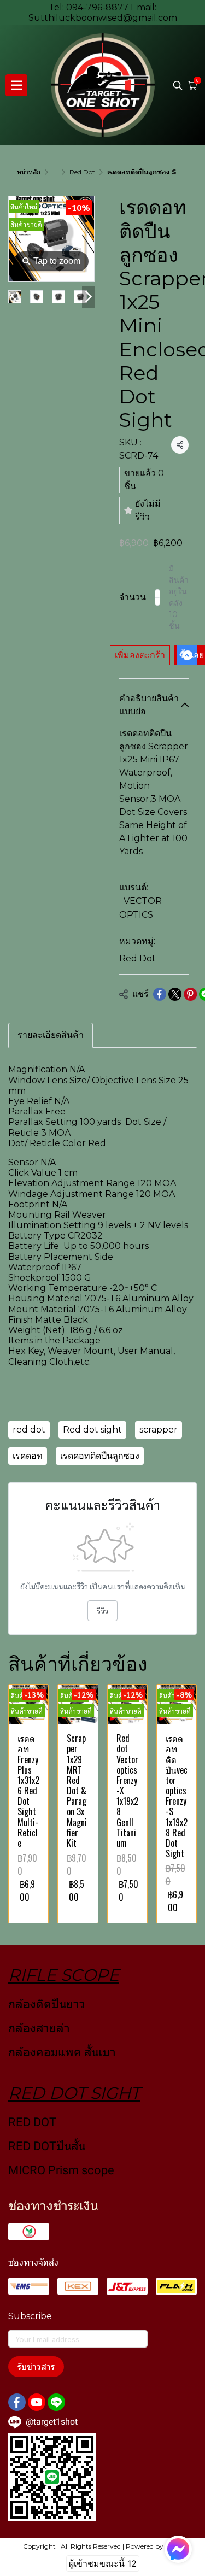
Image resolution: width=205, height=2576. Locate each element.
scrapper (159, 1430)
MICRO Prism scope (61, 2170)
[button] (178, 85)
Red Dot (82, 172)
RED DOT (32, 2122)
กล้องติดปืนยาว (47, 2004)
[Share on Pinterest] (190, 994)
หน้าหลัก (29, 172)
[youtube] (37, 2402)
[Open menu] (16, 85)
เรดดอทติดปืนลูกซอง (100, 1456)
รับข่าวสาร (36, 2367)
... (55, 172)
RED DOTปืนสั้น (47, 2146)
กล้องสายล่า (39, 2028)
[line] (56, 2402)
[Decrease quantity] (157, 597)
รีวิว (102, 1611)
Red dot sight (92, 1430)
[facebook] (17, 2402)
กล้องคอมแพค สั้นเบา (62, 2052)
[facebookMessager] (178, 2549)
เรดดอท (28, 1456)
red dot (29, 1430)
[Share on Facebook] (160, 994)
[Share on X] (175, 994)
